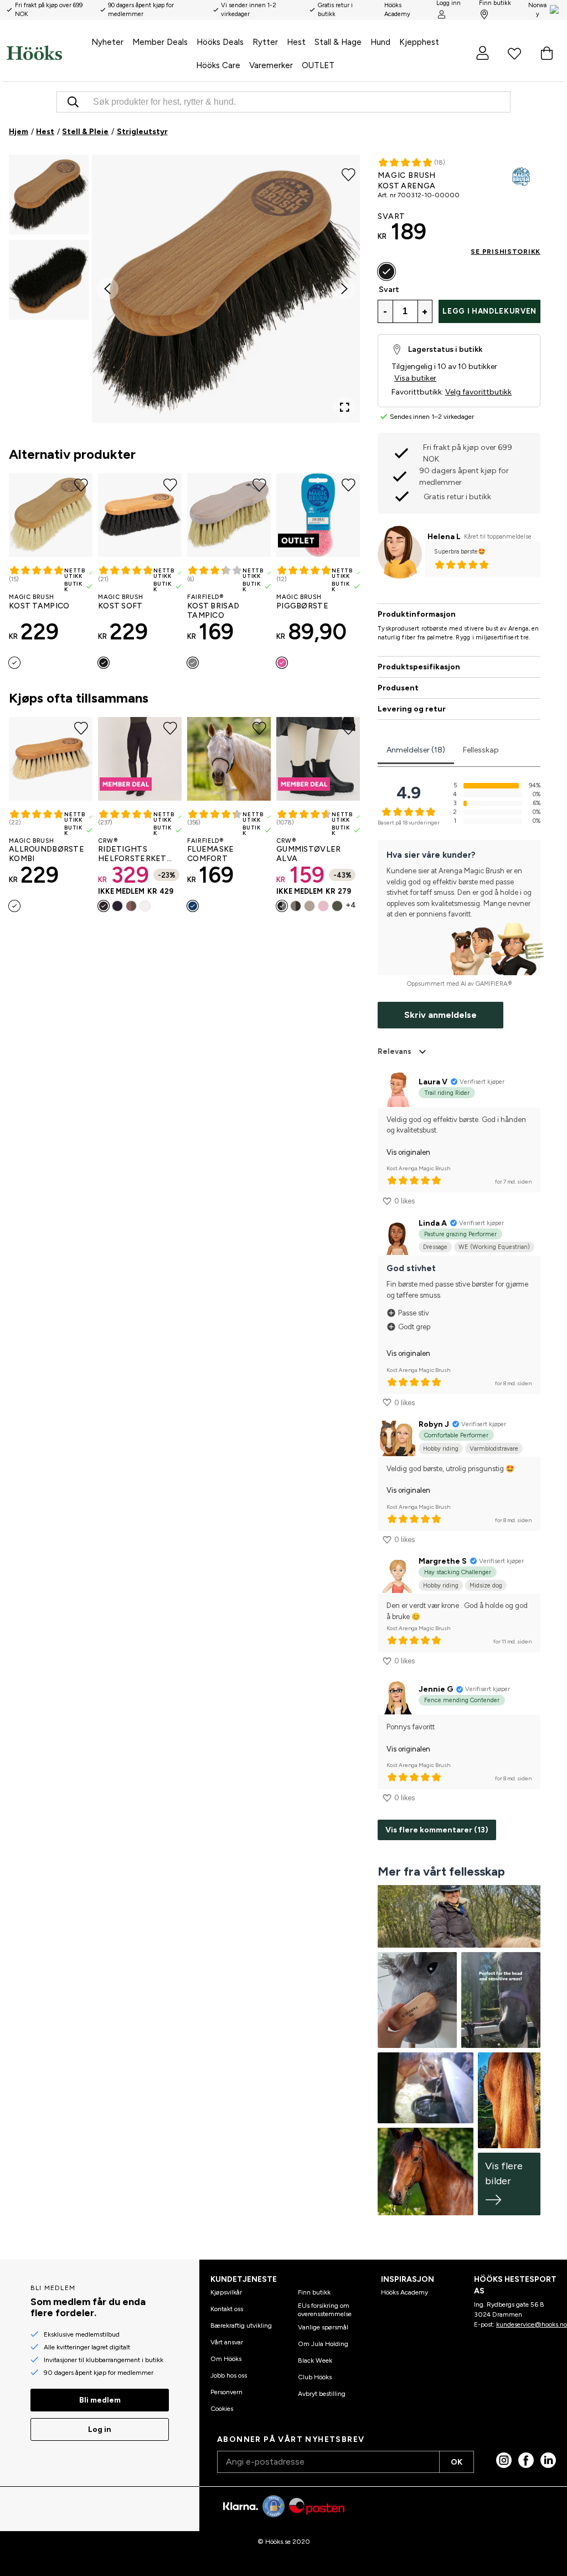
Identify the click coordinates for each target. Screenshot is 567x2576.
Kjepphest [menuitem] (419, 42)
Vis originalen (408, 1152)
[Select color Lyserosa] (323, 906)
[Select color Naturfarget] (14, 663)
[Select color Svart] (104, 663)
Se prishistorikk (506, 252)
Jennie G (436, 1689)
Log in (100, 2429)
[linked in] (548, 2460)
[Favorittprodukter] (514, 53)
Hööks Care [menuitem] (218, 65)
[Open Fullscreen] (344, 407)
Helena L (444, 537)
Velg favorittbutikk (478, 392)
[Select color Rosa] (282, 663)
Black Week (315, 2360)
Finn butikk (314, 2292)
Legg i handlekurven (489, 311)
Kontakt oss (227, 2309)
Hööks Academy (404, 2292)
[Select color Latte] (131, 906)
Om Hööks (226, 2359)
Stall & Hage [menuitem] (338, 42)
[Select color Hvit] (145, 906)
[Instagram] (504, 2460)
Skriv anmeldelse (440, 1015)
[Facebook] (526, 2460)
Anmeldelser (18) (416, 750)
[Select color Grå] (193, 663)
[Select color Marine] (117, 906)
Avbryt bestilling (322, 2394)
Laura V (433, 1082)
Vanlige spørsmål (323, 2327)
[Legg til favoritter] (349, 173)
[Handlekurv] (547, 53)
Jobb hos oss (229, 2375)
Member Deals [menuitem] (160, 42)
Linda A (433, 1223)
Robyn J (434, 1424)
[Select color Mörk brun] (296, 906)
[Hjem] (34, 53)
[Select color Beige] (310, 906)
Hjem (19, 132)
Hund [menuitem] (380, 42)
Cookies (222, 2409)
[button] (49, 194)
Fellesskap (481, 750)
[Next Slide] (344, 289)
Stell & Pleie (85, 132)
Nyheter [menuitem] (107, 42)
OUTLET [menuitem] (318, 65)
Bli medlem (100, 2400)
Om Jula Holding (323, 2344)
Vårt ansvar (227, 2342)
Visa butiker (415, 378)
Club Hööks (315, 2377)
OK (457, 2462)
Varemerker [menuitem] (271, 65)
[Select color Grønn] (337, 906)
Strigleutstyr (142, 132)
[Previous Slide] (107, 289)
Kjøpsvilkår (226, 2292)
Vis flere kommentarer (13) (437, 1830)
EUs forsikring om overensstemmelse (325, 2309)
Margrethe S (443, 1561)
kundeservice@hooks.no (532, 2324)
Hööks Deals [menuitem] (220, 42)
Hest (45, 132)
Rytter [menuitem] (265, 42)
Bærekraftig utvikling (241, 2326)
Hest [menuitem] (296, 42)
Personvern (226, 2392)
